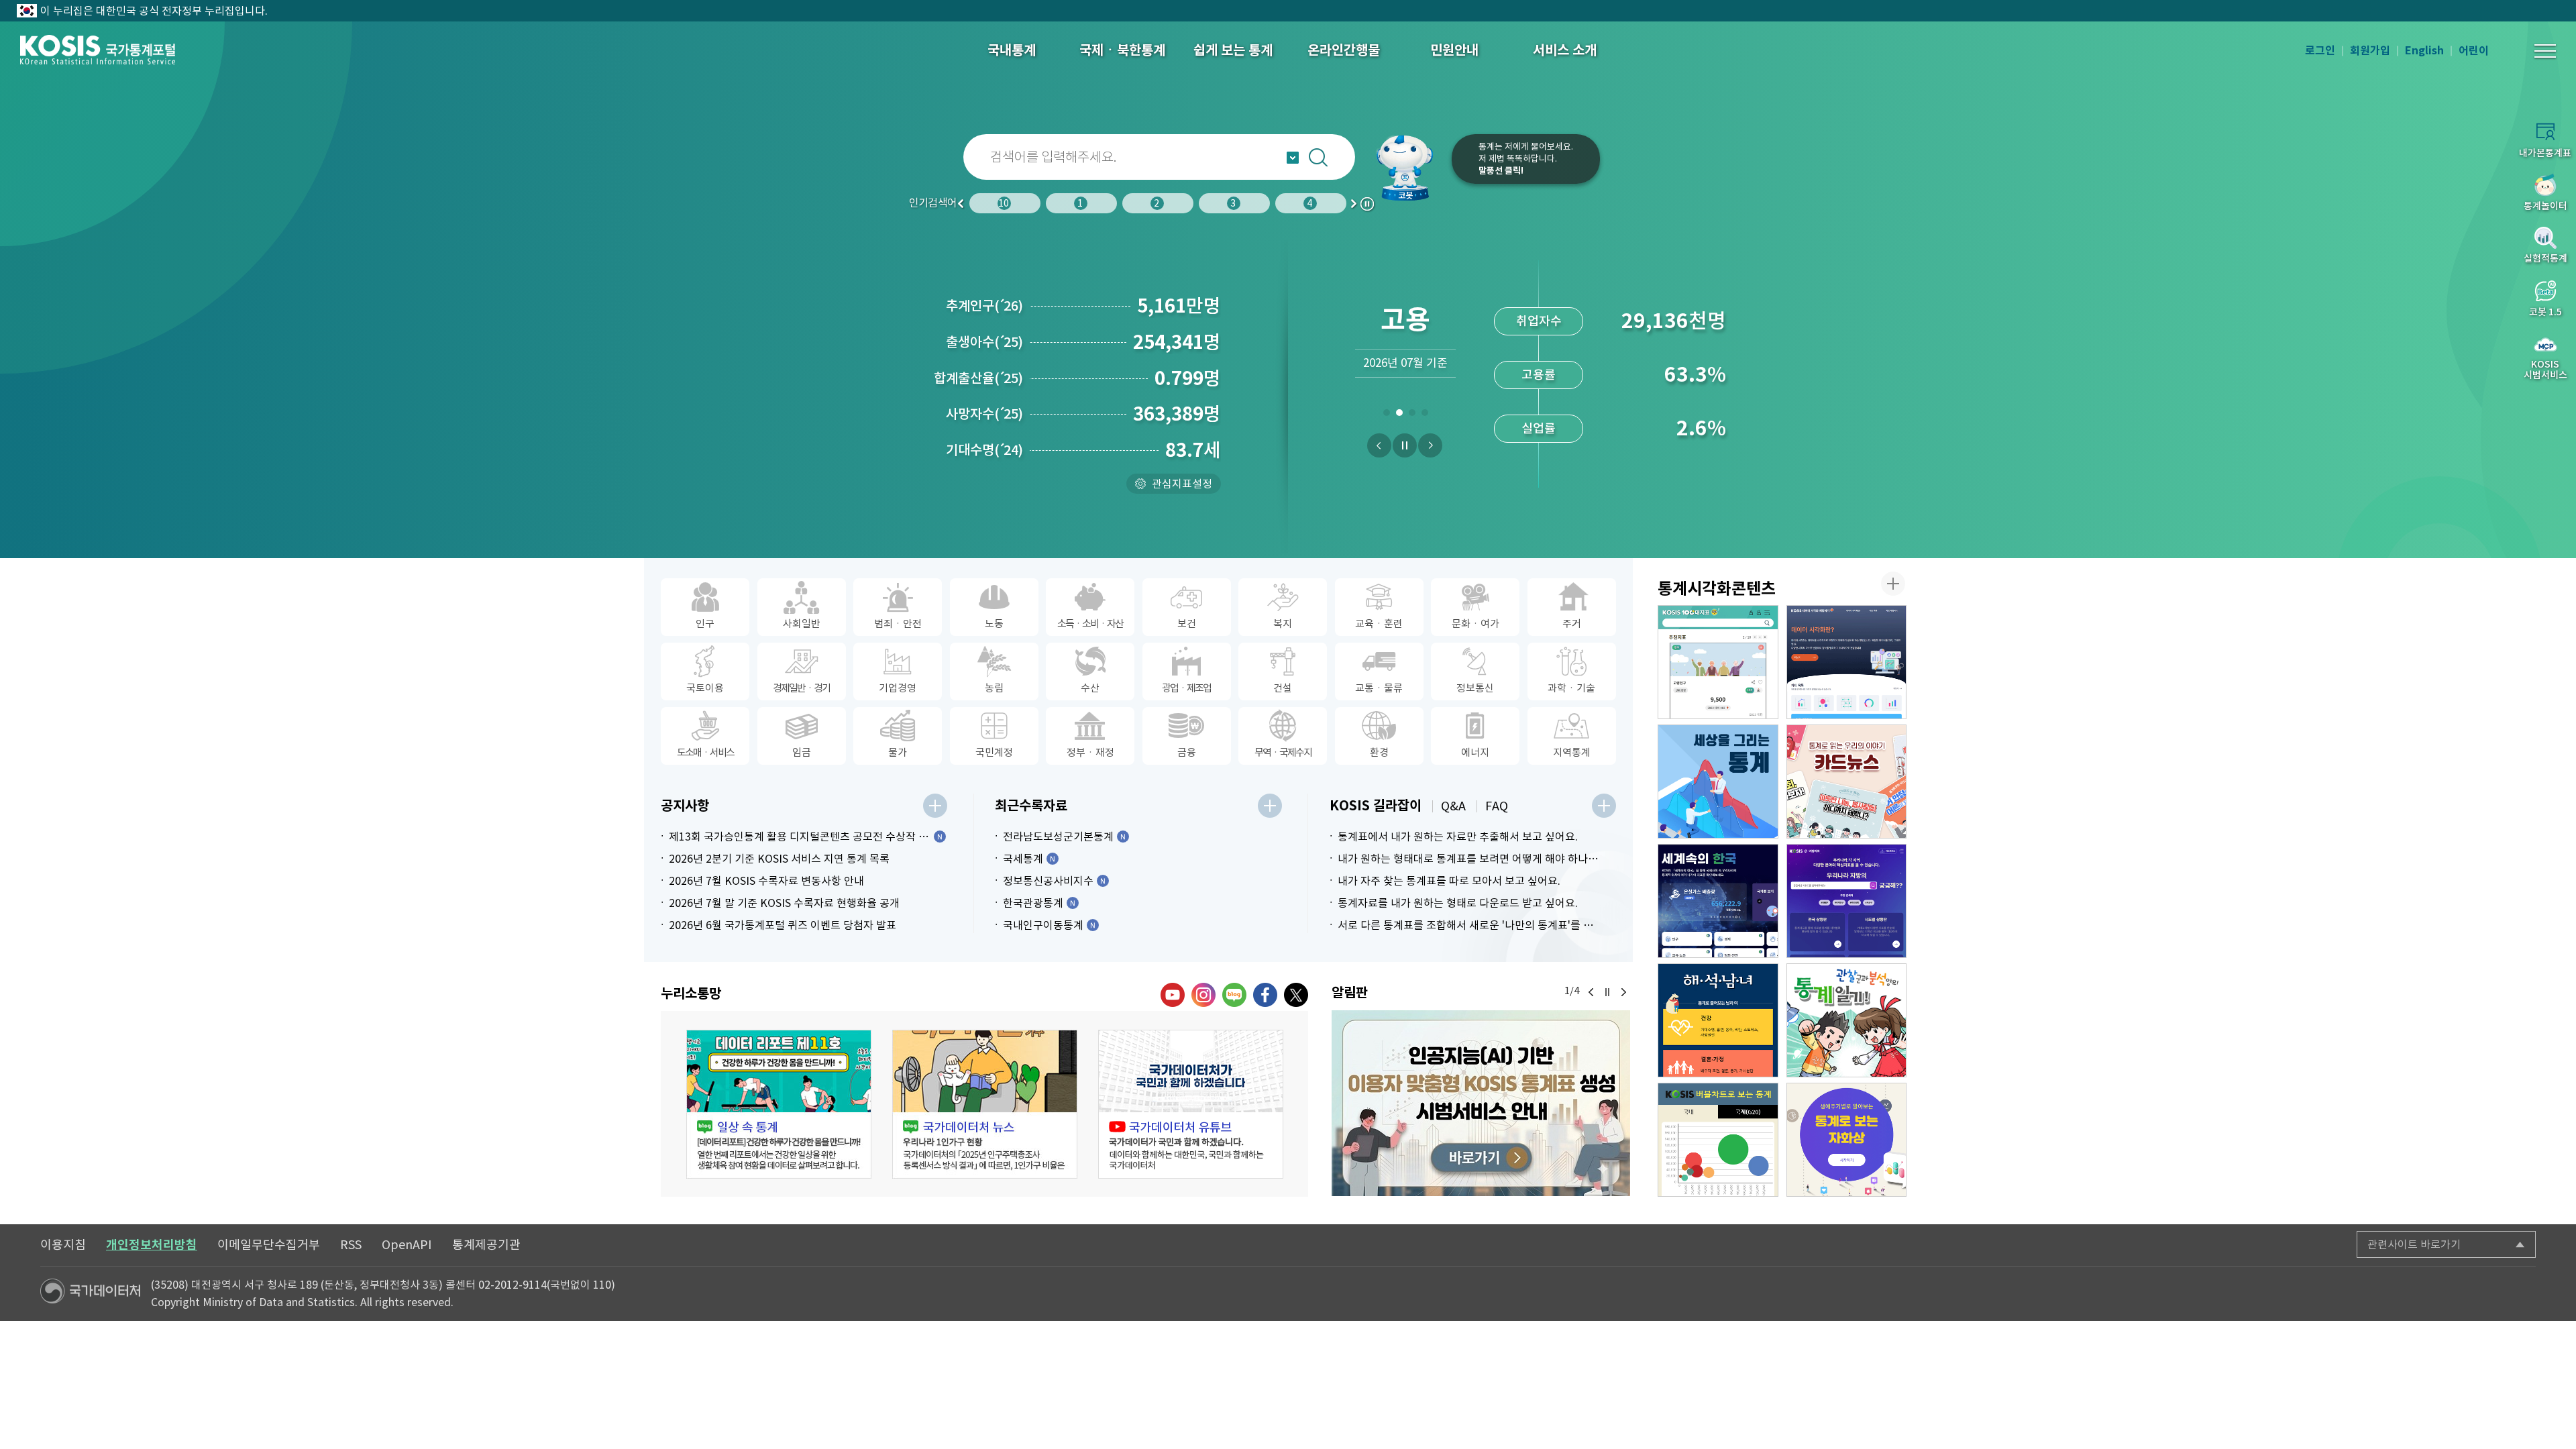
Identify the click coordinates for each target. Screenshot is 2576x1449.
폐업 (1160, 203)
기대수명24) (984, 450)
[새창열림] (1481, 1103)
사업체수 (1311, 203)
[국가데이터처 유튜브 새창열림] (1173, 995)
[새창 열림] (779, 1104)
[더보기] (935, 806)
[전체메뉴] (2545, 51)
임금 (1083, 203)
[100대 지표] (1718, 662)
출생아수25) (984, 342)
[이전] (1379, 445)
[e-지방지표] (1847, 901)
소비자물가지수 (1539, 321)
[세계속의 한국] (1718, 901)
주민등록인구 (1007, 203)
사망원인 (1236, 203)
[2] (1399, 415)
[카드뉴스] (1847, 782)
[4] (1425, 415)
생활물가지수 (1539, 375)
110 (602, 1285)
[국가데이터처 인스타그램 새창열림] (1203, 995)
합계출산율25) (978, 378)
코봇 (1410, 168)
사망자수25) (984, 414)
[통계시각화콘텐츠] (1893, 584)
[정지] (1405, 445)
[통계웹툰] (1847, 1020)
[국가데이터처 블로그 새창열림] (1234, 995)
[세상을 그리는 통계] (1718, 782)
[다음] (1430, 445)
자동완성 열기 (1293, 158)
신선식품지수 (1539, 428)
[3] (1412, 415)
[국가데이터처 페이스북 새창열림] (1265, 995)
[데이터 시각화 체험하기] (1847, 662)
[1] (1386, 415)
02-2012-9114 (513, 1285)
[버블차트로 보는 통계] (1718, 1140)
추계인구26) (984, 306)
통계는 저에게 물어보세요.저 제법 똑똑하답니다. (1526, 159)
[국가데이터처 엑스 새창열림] (1296, 995)
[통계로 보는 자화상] (1847, 1140)
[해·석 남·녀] (1718, 1020)
